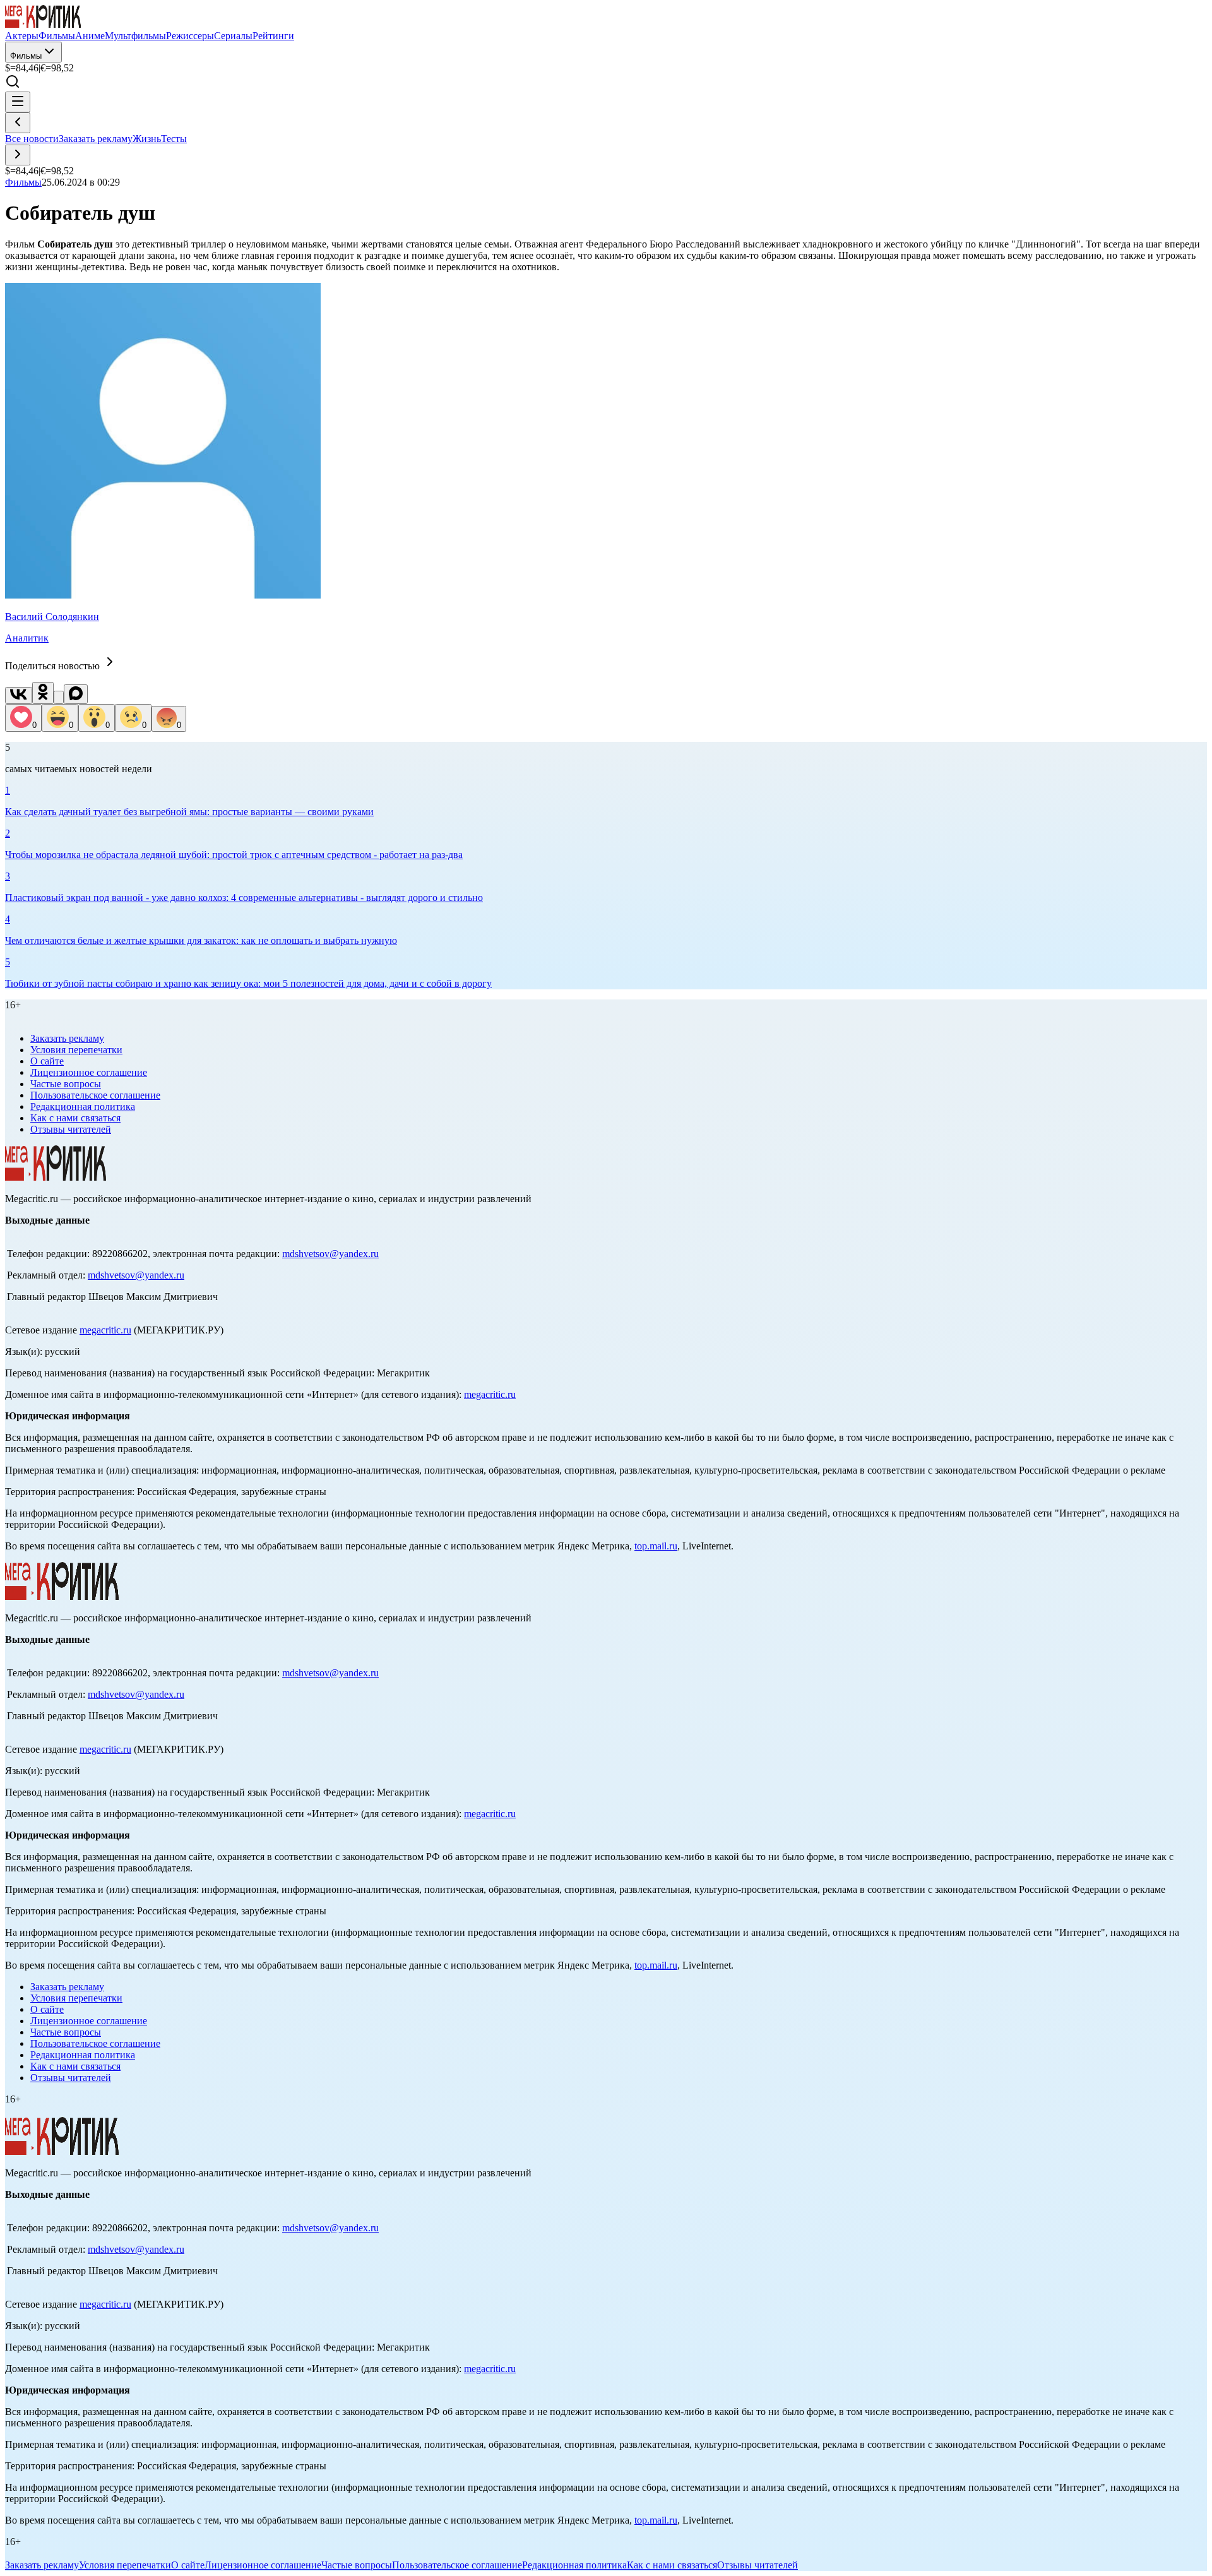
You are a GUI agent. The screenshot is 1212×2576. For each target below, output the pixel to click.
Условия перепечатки (76, 1050)
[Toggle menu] (18, 102)
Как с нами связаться (75, 1118)
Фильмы (26, 56)
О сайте (47, 1061)
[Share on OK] (43, 693)
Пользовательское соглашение (95, 1095)
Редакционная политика (83, 1106)
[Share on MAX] (76, 694)
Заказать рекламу (96, 139)
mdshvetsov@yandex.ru (330, 1254)
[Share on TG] (59, 697)
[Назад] (18, 123)
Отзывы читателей (71, 1129)
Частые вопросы (66, 1084)
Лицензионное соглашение (89, 1072)
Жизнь (147, 139)
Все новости (32, 139)
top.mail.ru (656, 1546)
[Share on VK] (19, 695)
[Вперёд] (18, 155)
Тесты (174, 139)
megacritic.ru (105, 1330)
